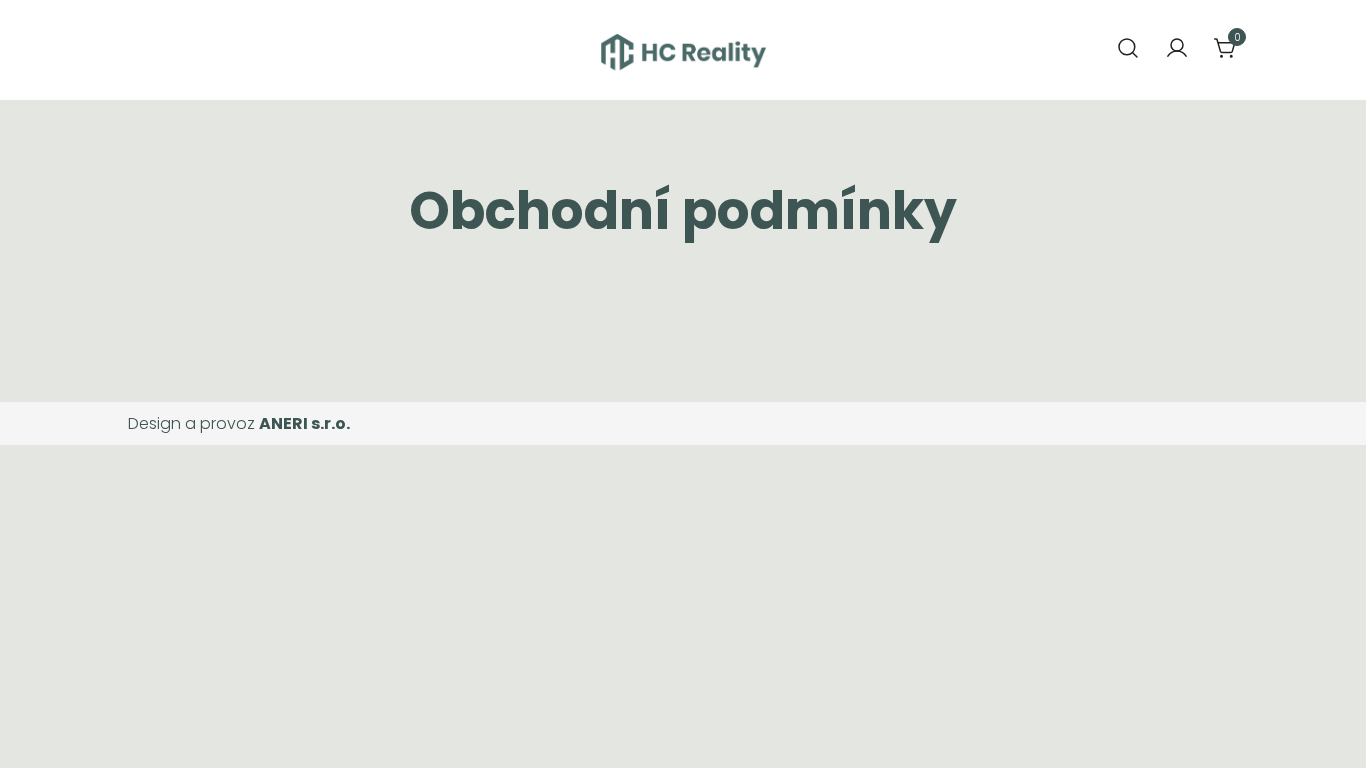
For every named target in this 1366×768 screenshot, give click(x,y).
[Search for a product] (1128, 49)
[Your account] (1177, 49)
